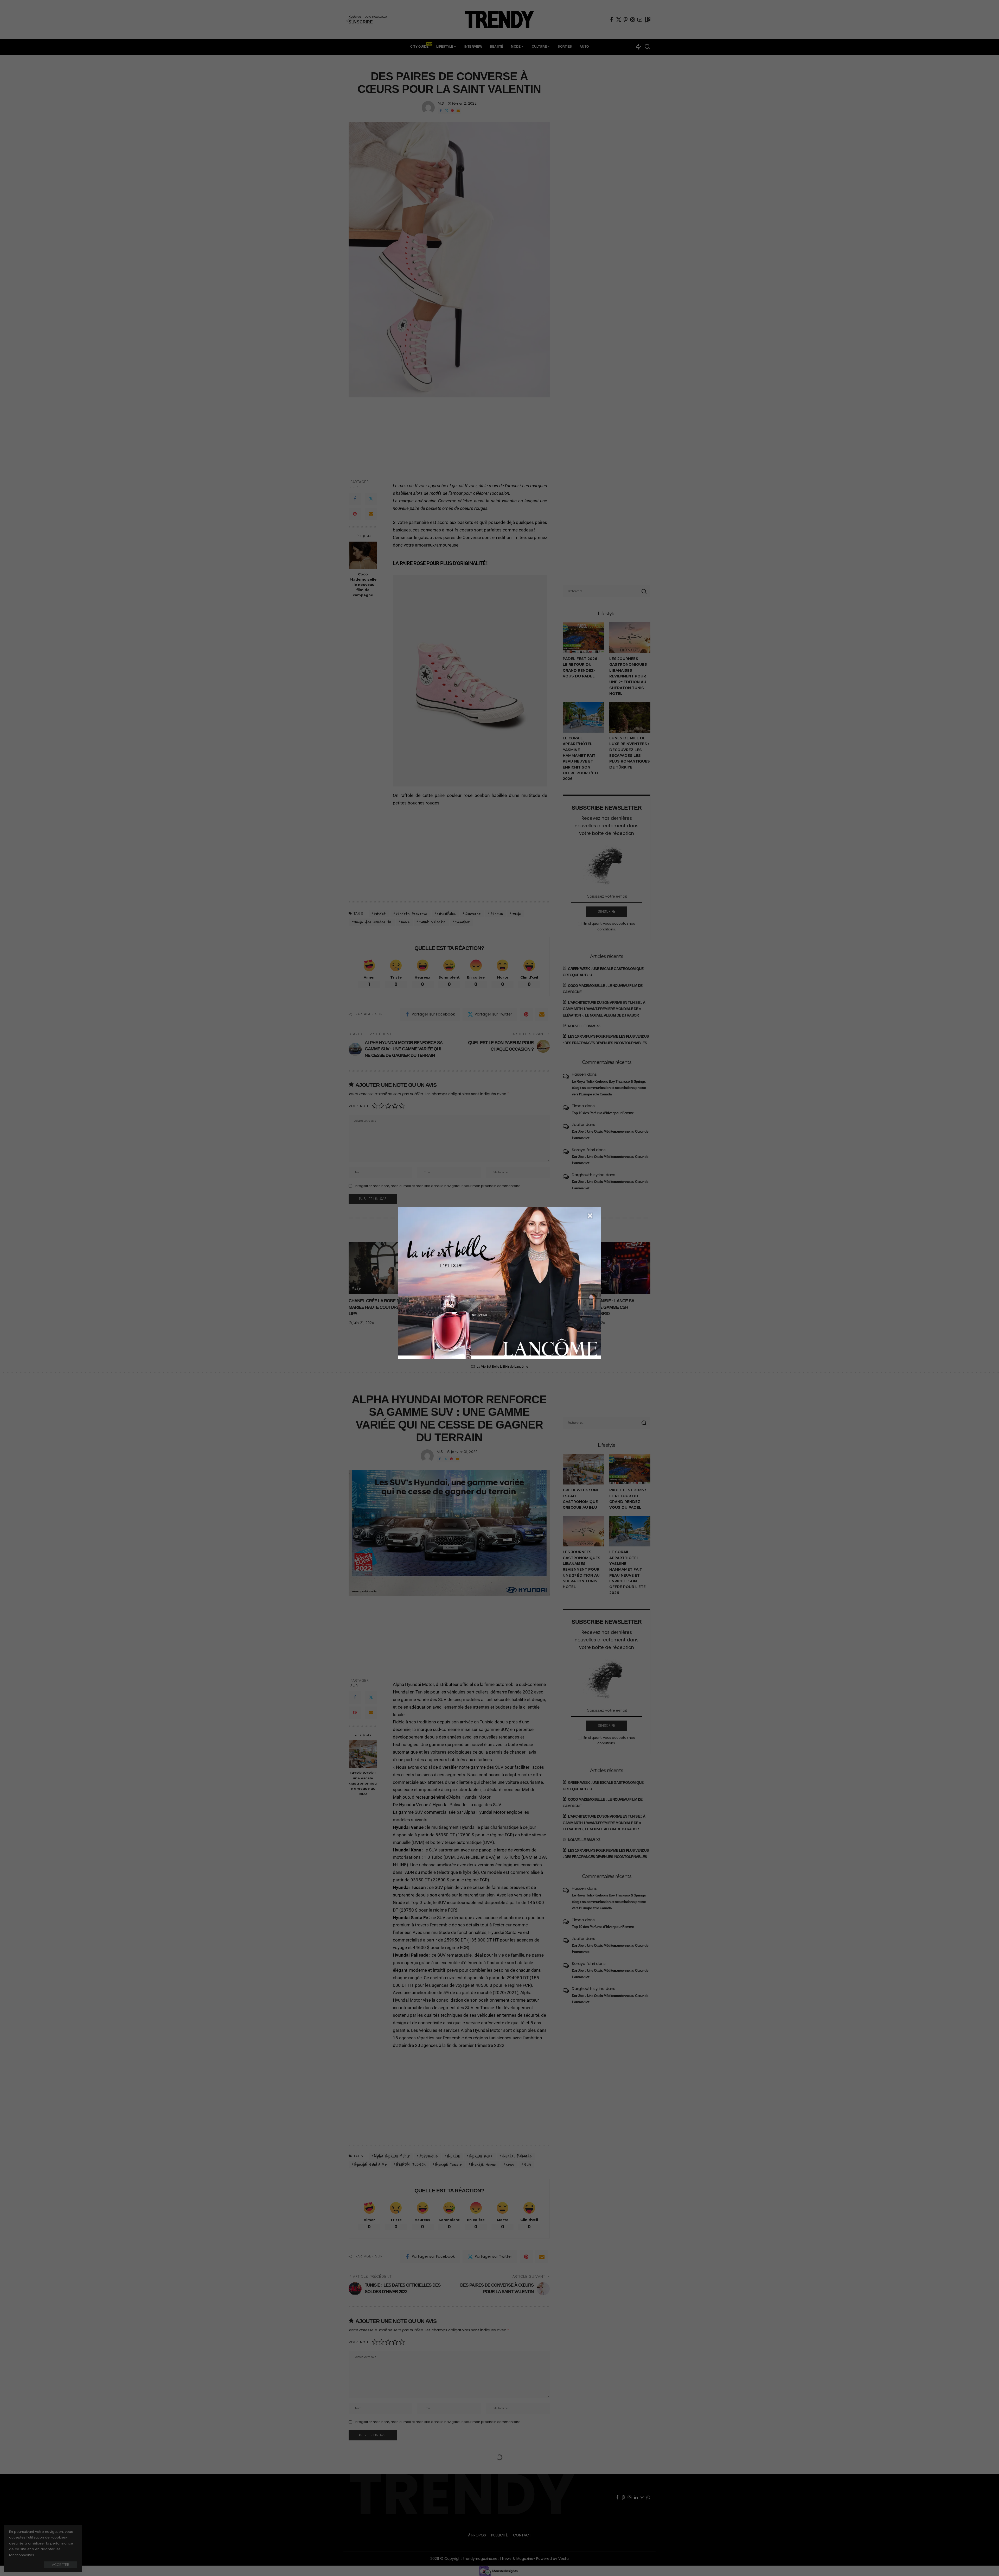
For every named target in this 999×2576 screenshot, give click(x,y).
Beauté (513, 1289)
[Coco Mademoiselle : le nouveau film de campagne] (363, 555)
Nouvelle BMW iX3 (584, 1026)
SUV (527, 2165)
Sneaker (463, 922)
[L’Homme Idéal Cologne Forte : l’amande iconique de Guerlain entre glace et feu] (538, 1268)
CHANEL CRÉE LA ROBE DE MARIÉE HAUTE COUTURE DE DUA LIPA (382, 1307)
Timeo (578, 1106)
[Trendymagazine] (499, 20)
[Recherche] (647, 47)
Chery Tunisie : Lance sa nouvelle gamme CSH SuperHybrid (608, 1307)
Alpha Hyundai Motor (392, 2156)
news (405, 922)
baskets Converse (412, 914)
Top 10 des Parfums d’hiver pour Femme (603, 1113)
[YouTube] (640, 20)
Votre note (359, 1106)
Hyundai (454, 2156)
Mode (356, 1289)
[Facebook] (612, 20)
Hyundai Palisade (517, 2156)
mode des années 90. (373, 922)
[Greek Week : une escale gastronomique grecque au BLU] (363, 1754)
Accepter (60, 2565)
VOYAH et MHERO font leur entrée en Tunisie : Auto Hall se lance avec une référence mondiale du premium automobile (459, 1314)
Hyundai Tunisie (448, 2165)
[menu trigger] (356, 47)
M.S (441, 104)
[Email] (458, 111)
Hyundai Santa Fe (370, 2165)
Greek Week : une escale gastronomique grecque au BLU (363, 1783)
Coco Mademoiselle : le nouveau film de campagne (363, 585)
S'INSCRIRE (607, 912)
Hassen (579, 1074)
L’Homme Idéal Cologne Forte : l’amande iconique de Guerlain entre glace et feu (538, 1307)
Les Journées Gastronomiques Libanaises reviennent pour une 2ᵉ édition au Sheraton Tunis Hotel (628, 676)
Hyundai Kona (481, 2156)
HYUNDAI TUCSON (411, 2165)
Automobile (438, 1289)
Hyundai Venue (484, 2165)
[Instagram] (633, 20)
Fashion (497, 914)
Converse (473, 914)
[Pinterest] (626, 20)
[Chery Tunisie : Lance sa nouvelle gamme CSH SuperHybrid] (616, 1268)
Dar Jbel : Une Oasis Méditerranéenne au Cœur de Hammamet (610, 1135)
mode (517, 914)
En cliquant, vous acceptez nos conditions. (609, 926)
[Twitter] (619, 20)
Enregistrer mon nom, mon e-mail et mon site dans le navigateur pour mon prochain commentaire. (438, 1186)
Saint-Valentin (432, 922)
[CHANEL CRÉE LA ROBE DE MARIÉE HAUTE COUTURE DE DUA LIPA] (383, 1268)
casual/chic (446, 914)
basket (380, 914)
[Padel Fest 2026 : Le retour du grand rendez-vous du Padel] (583, 638)
